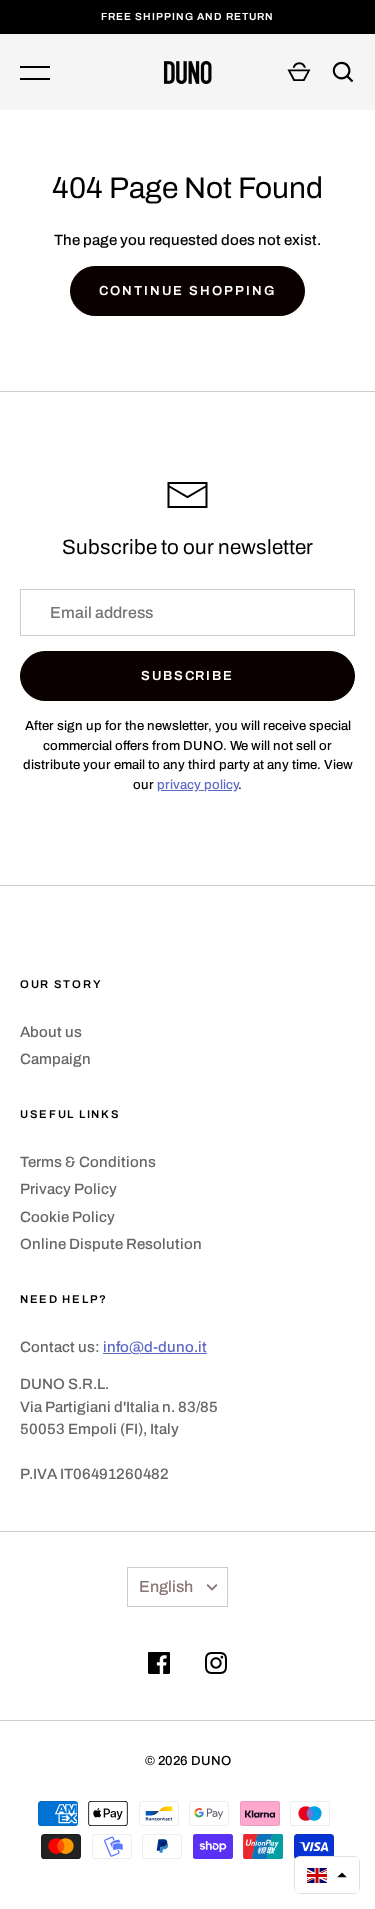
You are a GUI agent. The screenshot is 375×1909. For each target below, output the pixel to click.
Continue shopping (187, 290)
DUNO (211, 1760)
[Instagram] (216, 1666)
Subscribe (188, 675)
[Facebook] (159, 1666)
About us (51, 1032)
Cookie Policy (67, 1217)
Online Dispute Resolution (111, 1244)
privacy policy (197, 784)
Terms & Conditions (88, 1162)
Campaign (55, 1059)
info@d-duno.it (155, 1347)
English (166, 1586)
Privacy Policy (68, 1189)
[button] (327, 1875)
